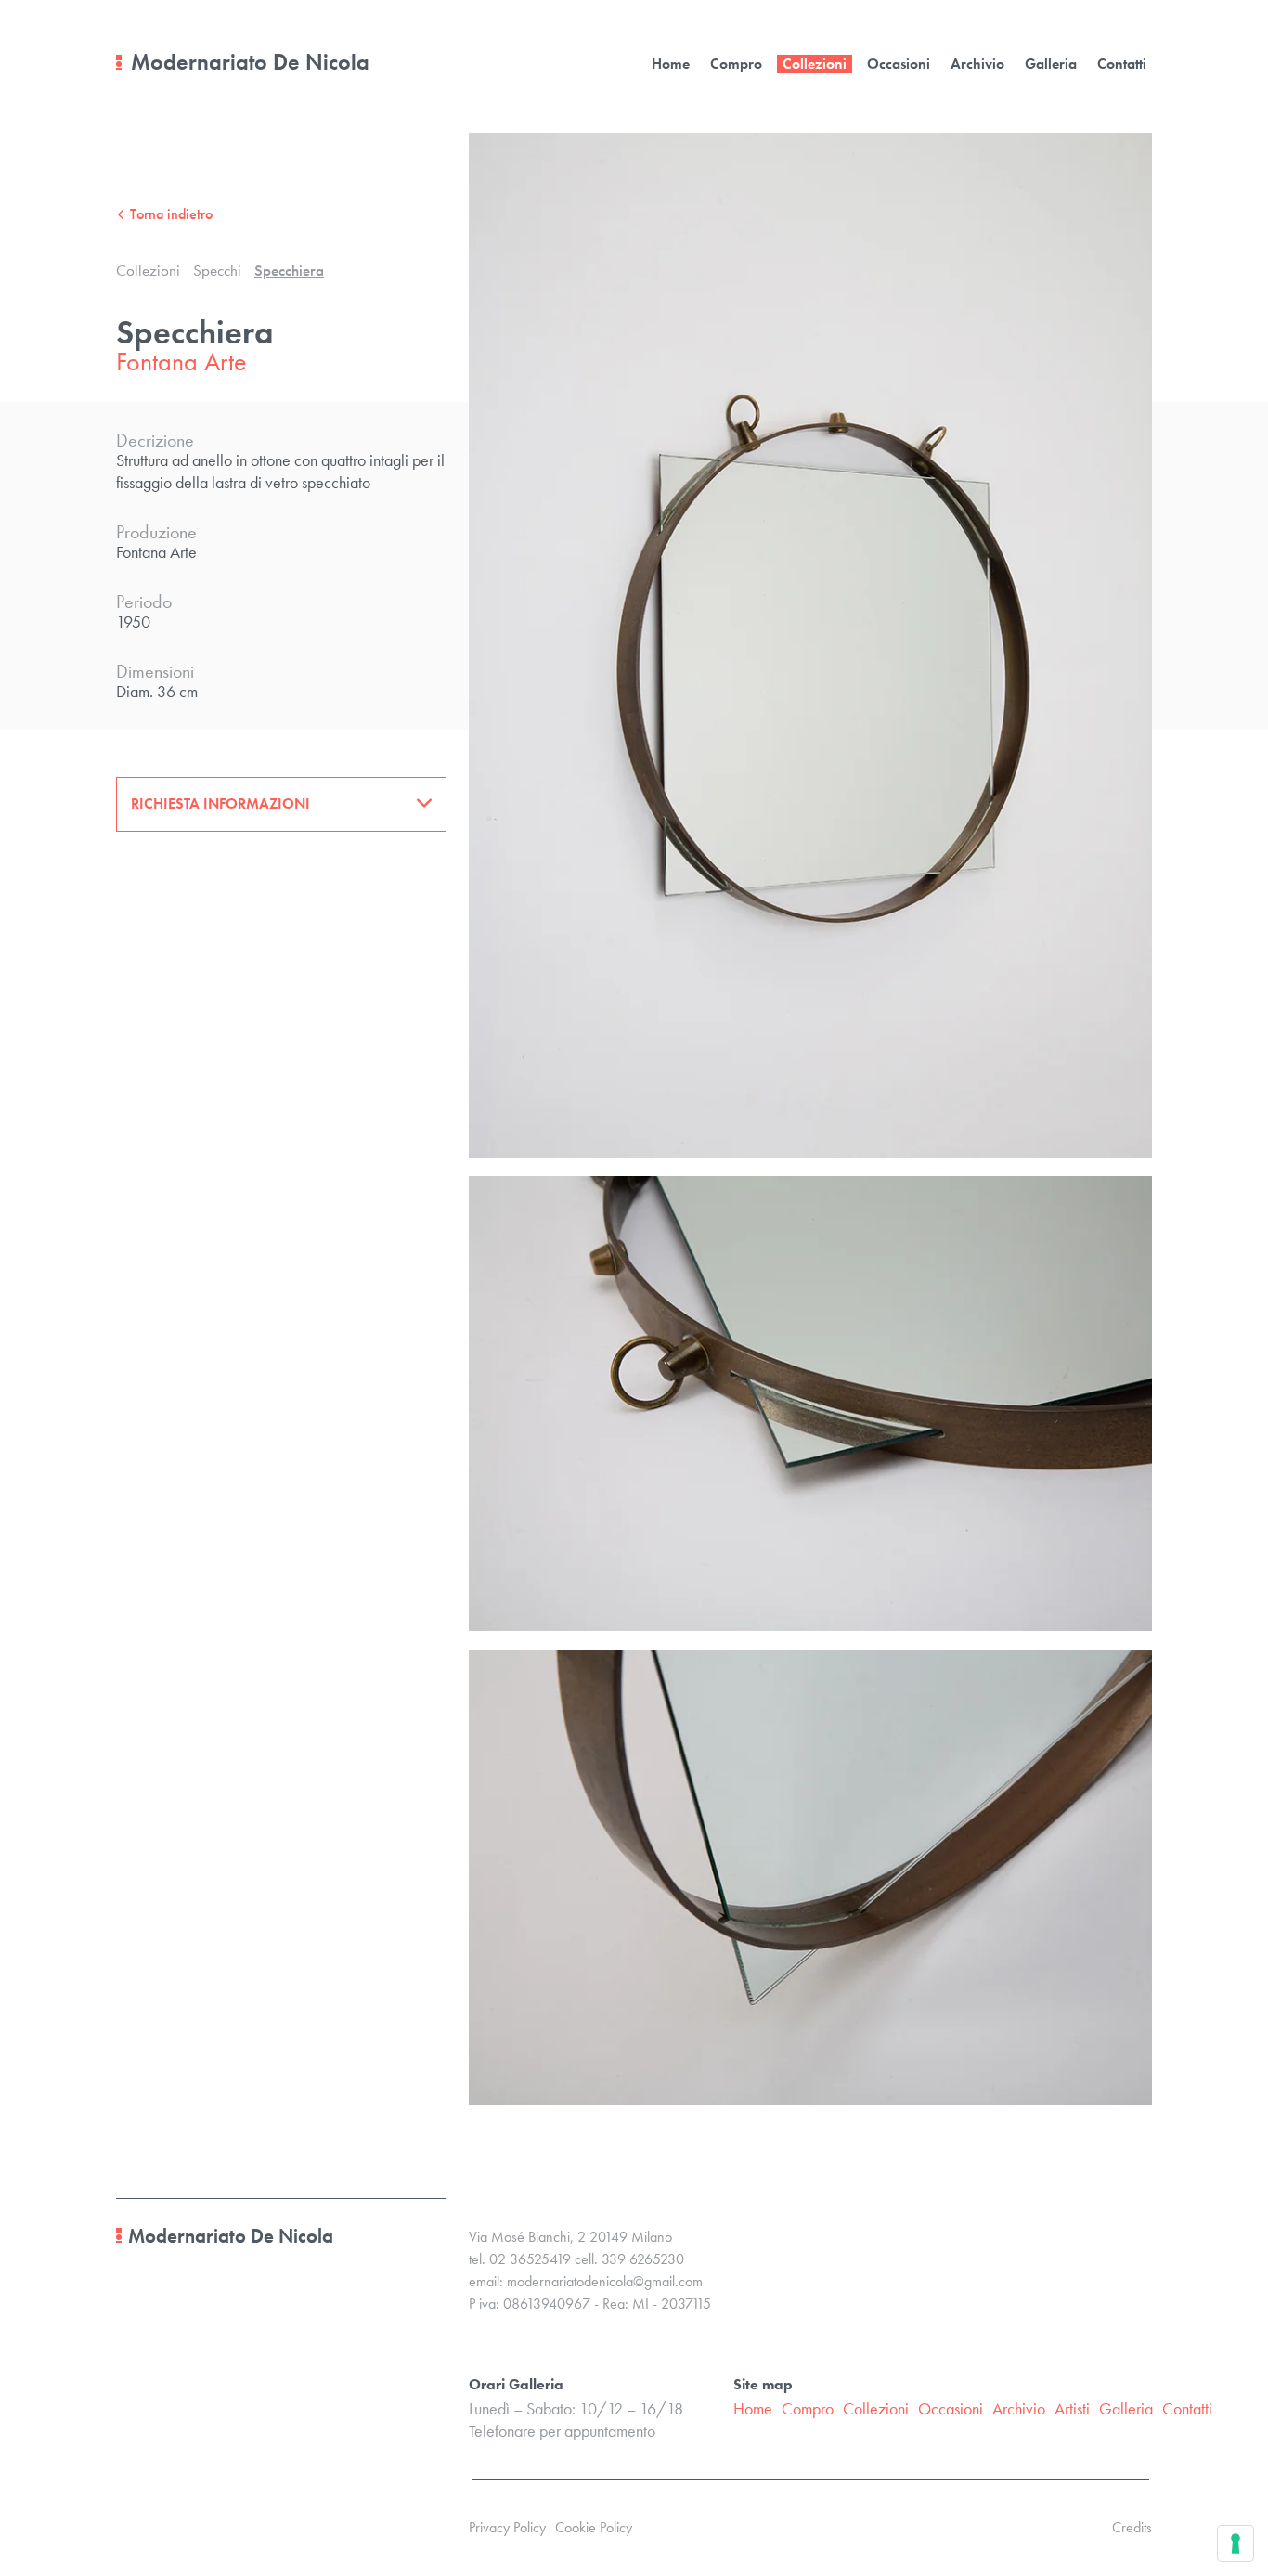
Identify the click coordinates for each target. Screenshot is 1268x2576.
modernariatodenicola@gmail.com (605, 2281)
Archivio (977, 64)
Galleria (1051, 64)
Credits (1132, 2527)
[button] (281, 803)
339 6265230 (643, 2259)
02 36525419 (530, 2259)
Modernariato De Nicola (250, 62)
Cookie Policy (594, 2527)
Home (671, 64)
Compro (736, 64)
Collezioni (815, 64)
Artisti (1072, 2408)
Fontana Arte (181, 361)
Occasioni (899, 64)
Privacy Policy (507, 2527)
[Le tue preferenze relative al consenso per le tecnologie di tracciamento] (1236, 2544)
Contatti (1122, 64)
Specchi (217, 270)
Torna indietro (171, 214)
